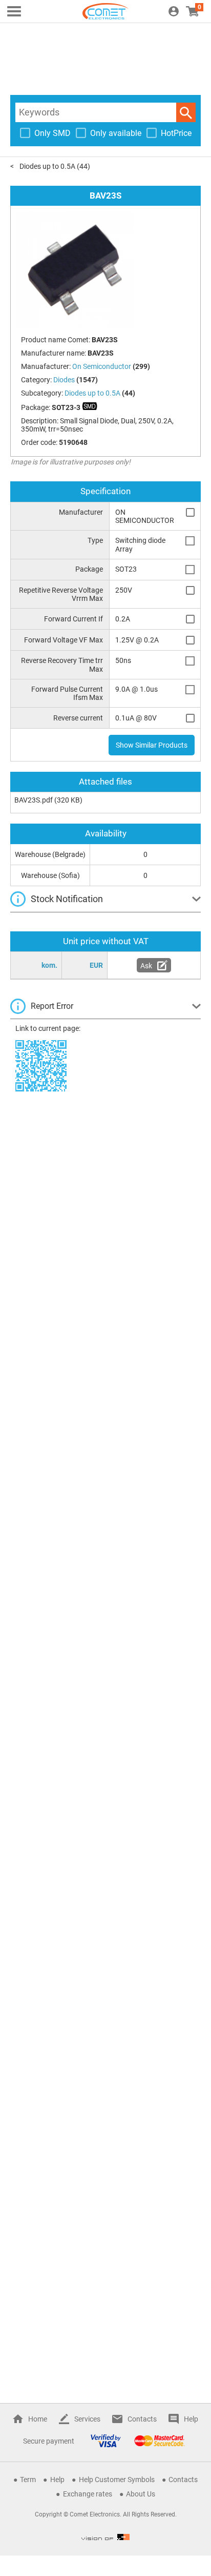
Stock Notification (67, 899)
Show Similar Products (152, 745)
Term (28, 2480)
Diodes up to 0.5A (47, 166)
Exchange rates (88, 2494)
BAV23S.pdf (34, 800)
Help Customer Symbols (117, 2480)
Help (191, 2419)
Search (186, 112)
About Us (141, 2494)
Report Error (52, 1006)
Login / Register (174, 11)
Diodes (64, 380)
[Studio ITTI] (105, 2537)
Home (38, 2419)
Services (87, 2419)
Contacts (142, 2419)
